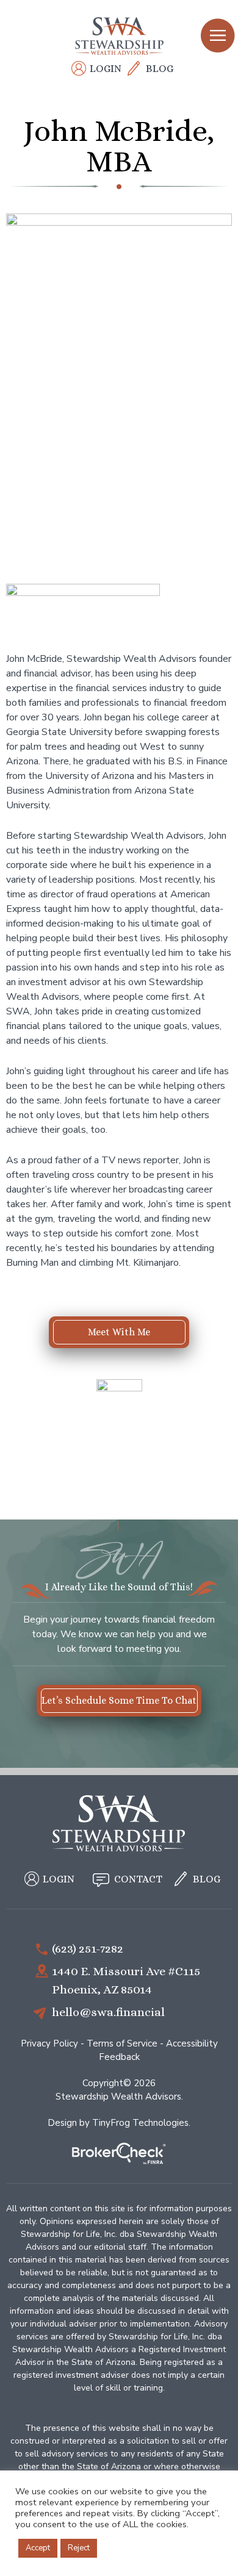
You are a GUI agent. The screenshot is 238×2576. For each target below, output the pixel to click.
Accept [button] (38, 2548)
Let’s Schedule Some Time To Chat (119, 1700)
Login (106, 69)
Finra (119, 2155)
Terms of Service (122, 2043)
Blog (160, 69)
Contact (138, 1879)
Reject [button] (79, 2548)
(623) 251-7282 (88, 1948)
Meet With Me (119, 1332)
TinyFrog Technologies (140, 2122)
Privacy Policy (49, 2043)
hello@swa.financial (108, 2011)
